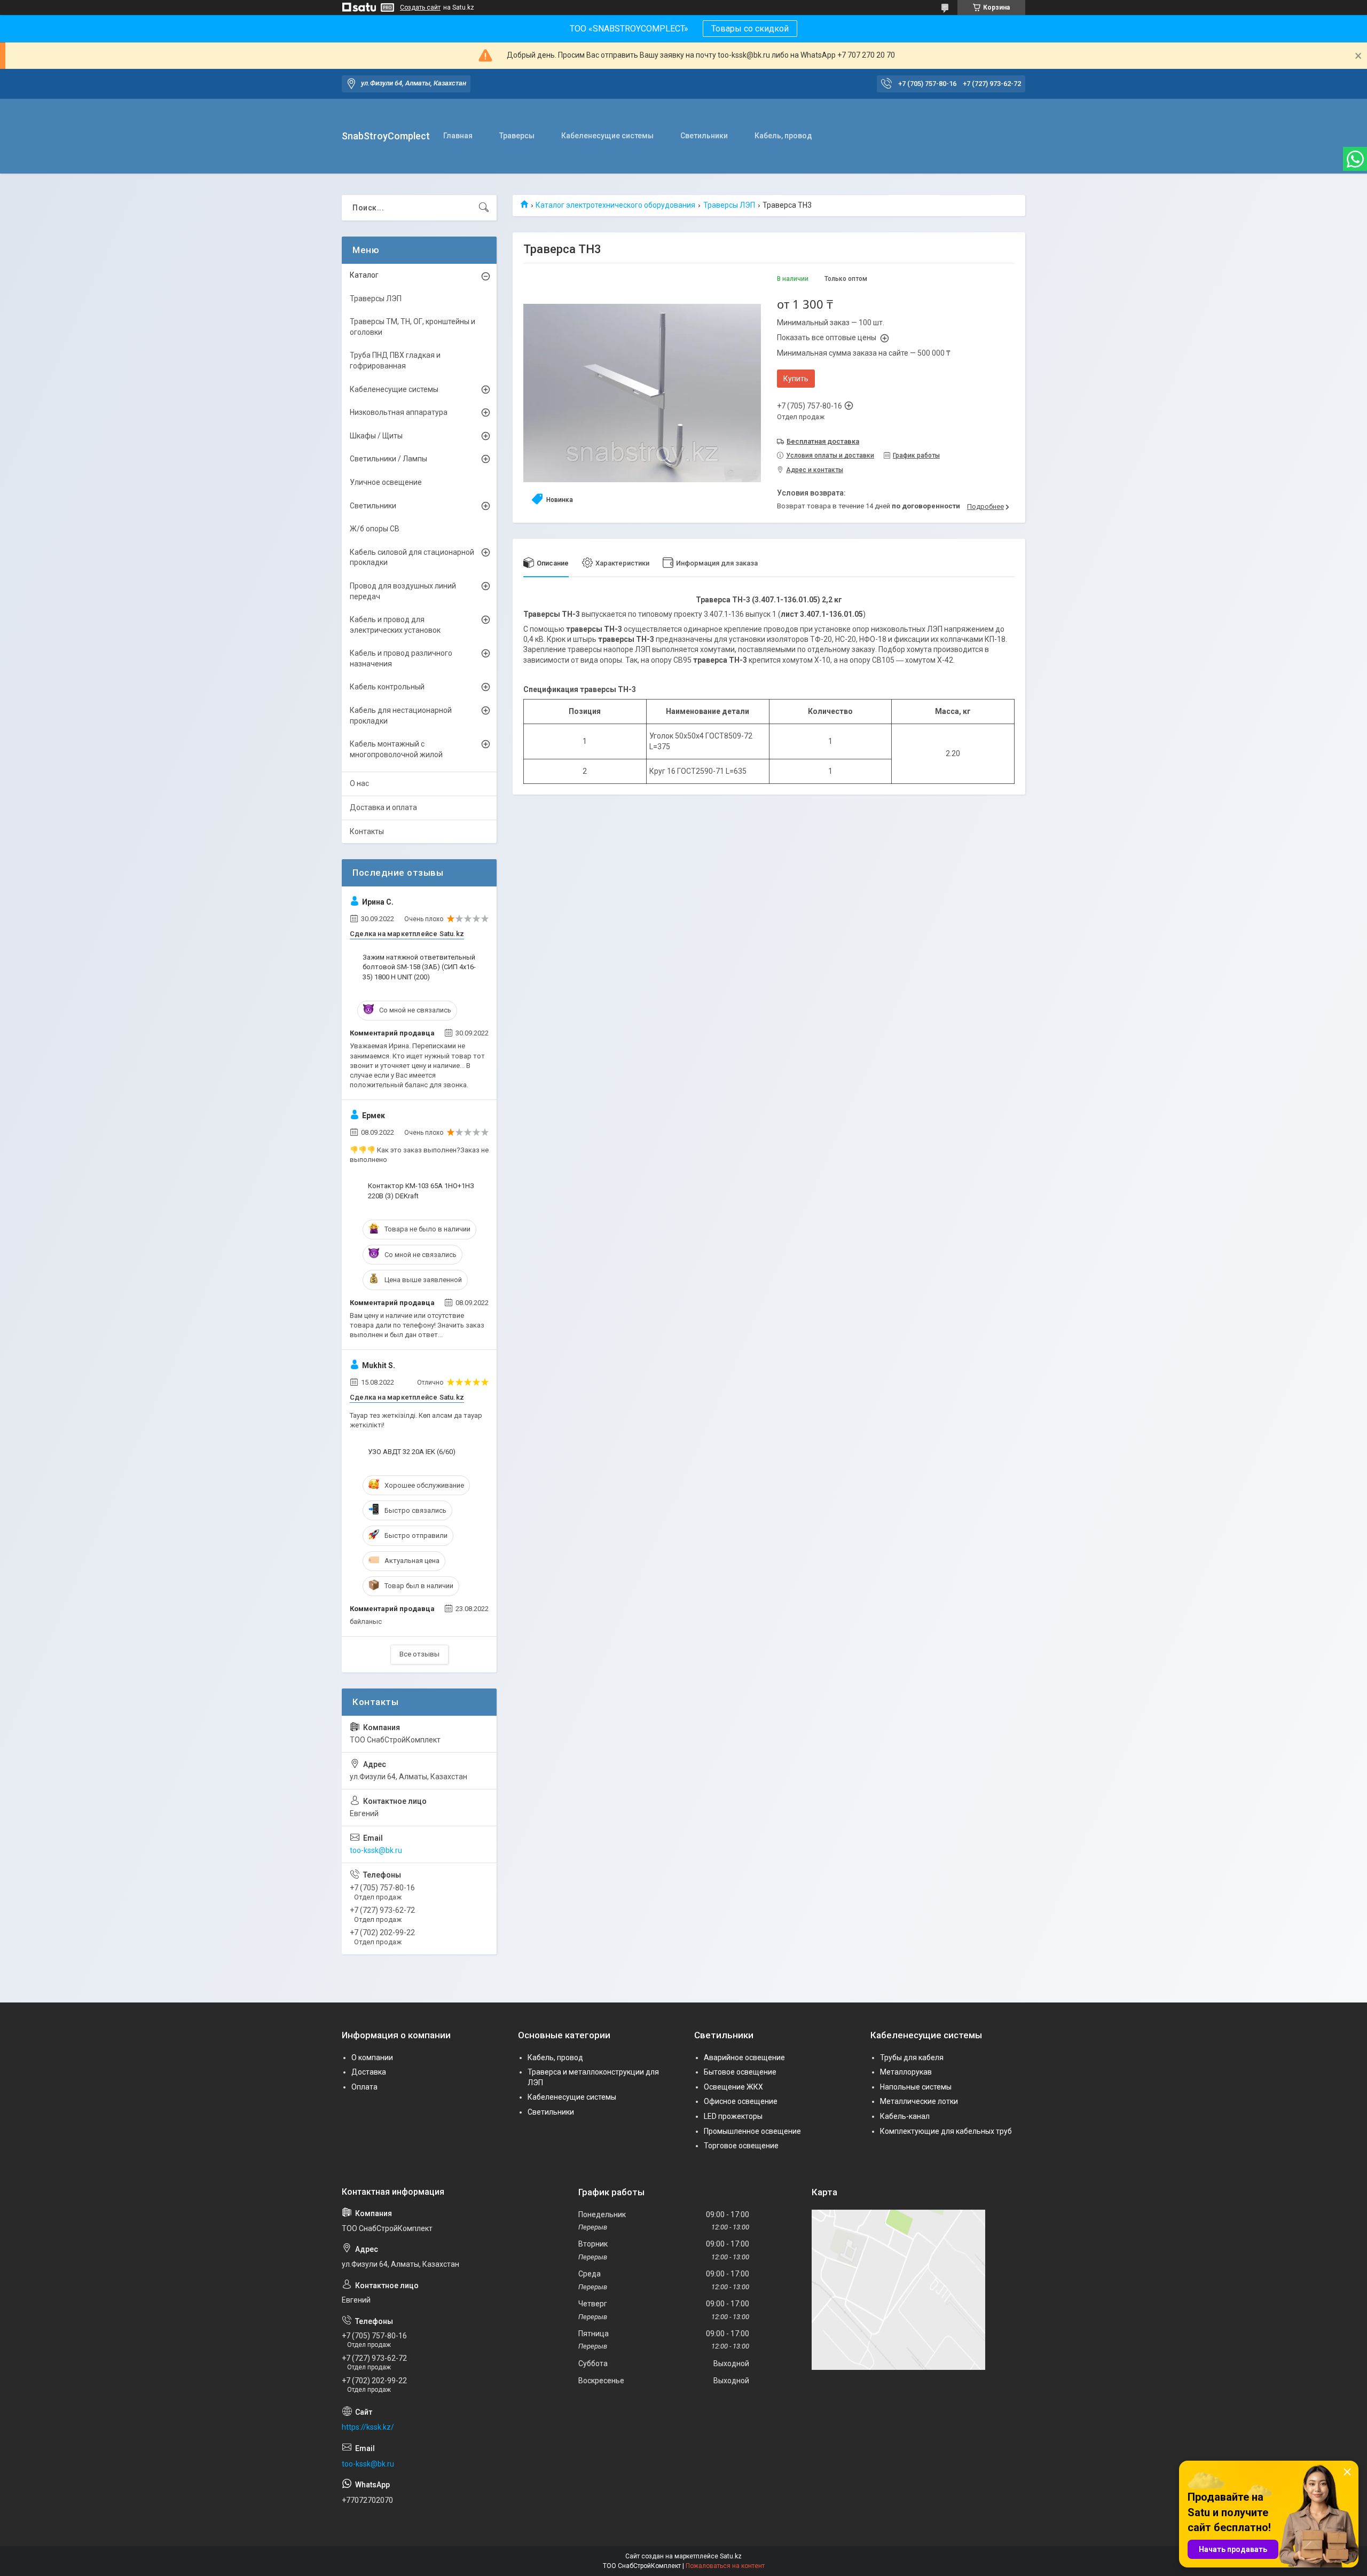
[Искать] (484, 208)
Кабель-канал (905, 2116)
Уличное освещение (386, 482)
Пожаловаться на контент (725, 2566)
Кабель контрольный (387, 687)
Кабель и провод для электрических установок (395, 625)
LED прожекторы (733, 2116)
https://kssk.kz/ (368, 2427)
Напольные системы (916, 2087)
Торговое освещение (741, 2146)
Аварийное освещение (744, 2057)
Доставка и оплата (383, 807)
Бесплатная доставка (823, 441)
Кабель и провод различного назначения (401, 658)
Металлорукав (906, 2072)
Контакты (367, 831)
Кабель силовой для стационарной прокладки (412, 557)
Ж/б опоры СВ (375, 529)
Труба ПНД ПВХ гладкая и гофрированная (395, 360)
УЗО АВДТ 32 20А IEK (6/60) (412, 1452)
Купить (796, 379)
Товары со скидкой (750, 29)
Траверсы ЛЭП (729, 205)
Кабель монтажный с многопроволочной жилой (396, 749)
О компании (372, 2057)
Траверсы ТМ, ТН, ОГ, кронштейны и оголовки (413, 327)
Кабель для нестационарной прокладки (401, 716)
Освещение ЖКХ (733, 2087)
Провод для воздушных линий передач (403, 591)
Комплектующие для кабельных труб (946, 2131)
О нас (359, 783)
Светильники (704, 136)
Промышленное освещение (752, 2131)
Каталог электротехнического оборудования (615, 205)
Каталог (364, 275)
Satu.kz (731, 2556)
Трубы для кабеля (912, 2057)
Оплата (364, 2087)
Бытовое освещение (740, 2072)
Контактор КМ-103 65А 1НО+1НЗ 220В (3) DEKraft (421, 1191)
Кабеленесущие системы (607, 136)
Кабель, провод (783, 136)
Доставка (369, 2072)
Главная (458, 136)
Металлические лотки (919, 2101)
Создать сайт (420, 7)
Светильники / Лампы (388, 459)
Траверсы (517, 136)
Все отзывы (419, 1654)
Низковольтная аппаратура (399, 412)
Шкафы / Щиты (376, 436)
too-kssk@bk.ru (376, 1850)
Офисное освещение (741, 2101)
